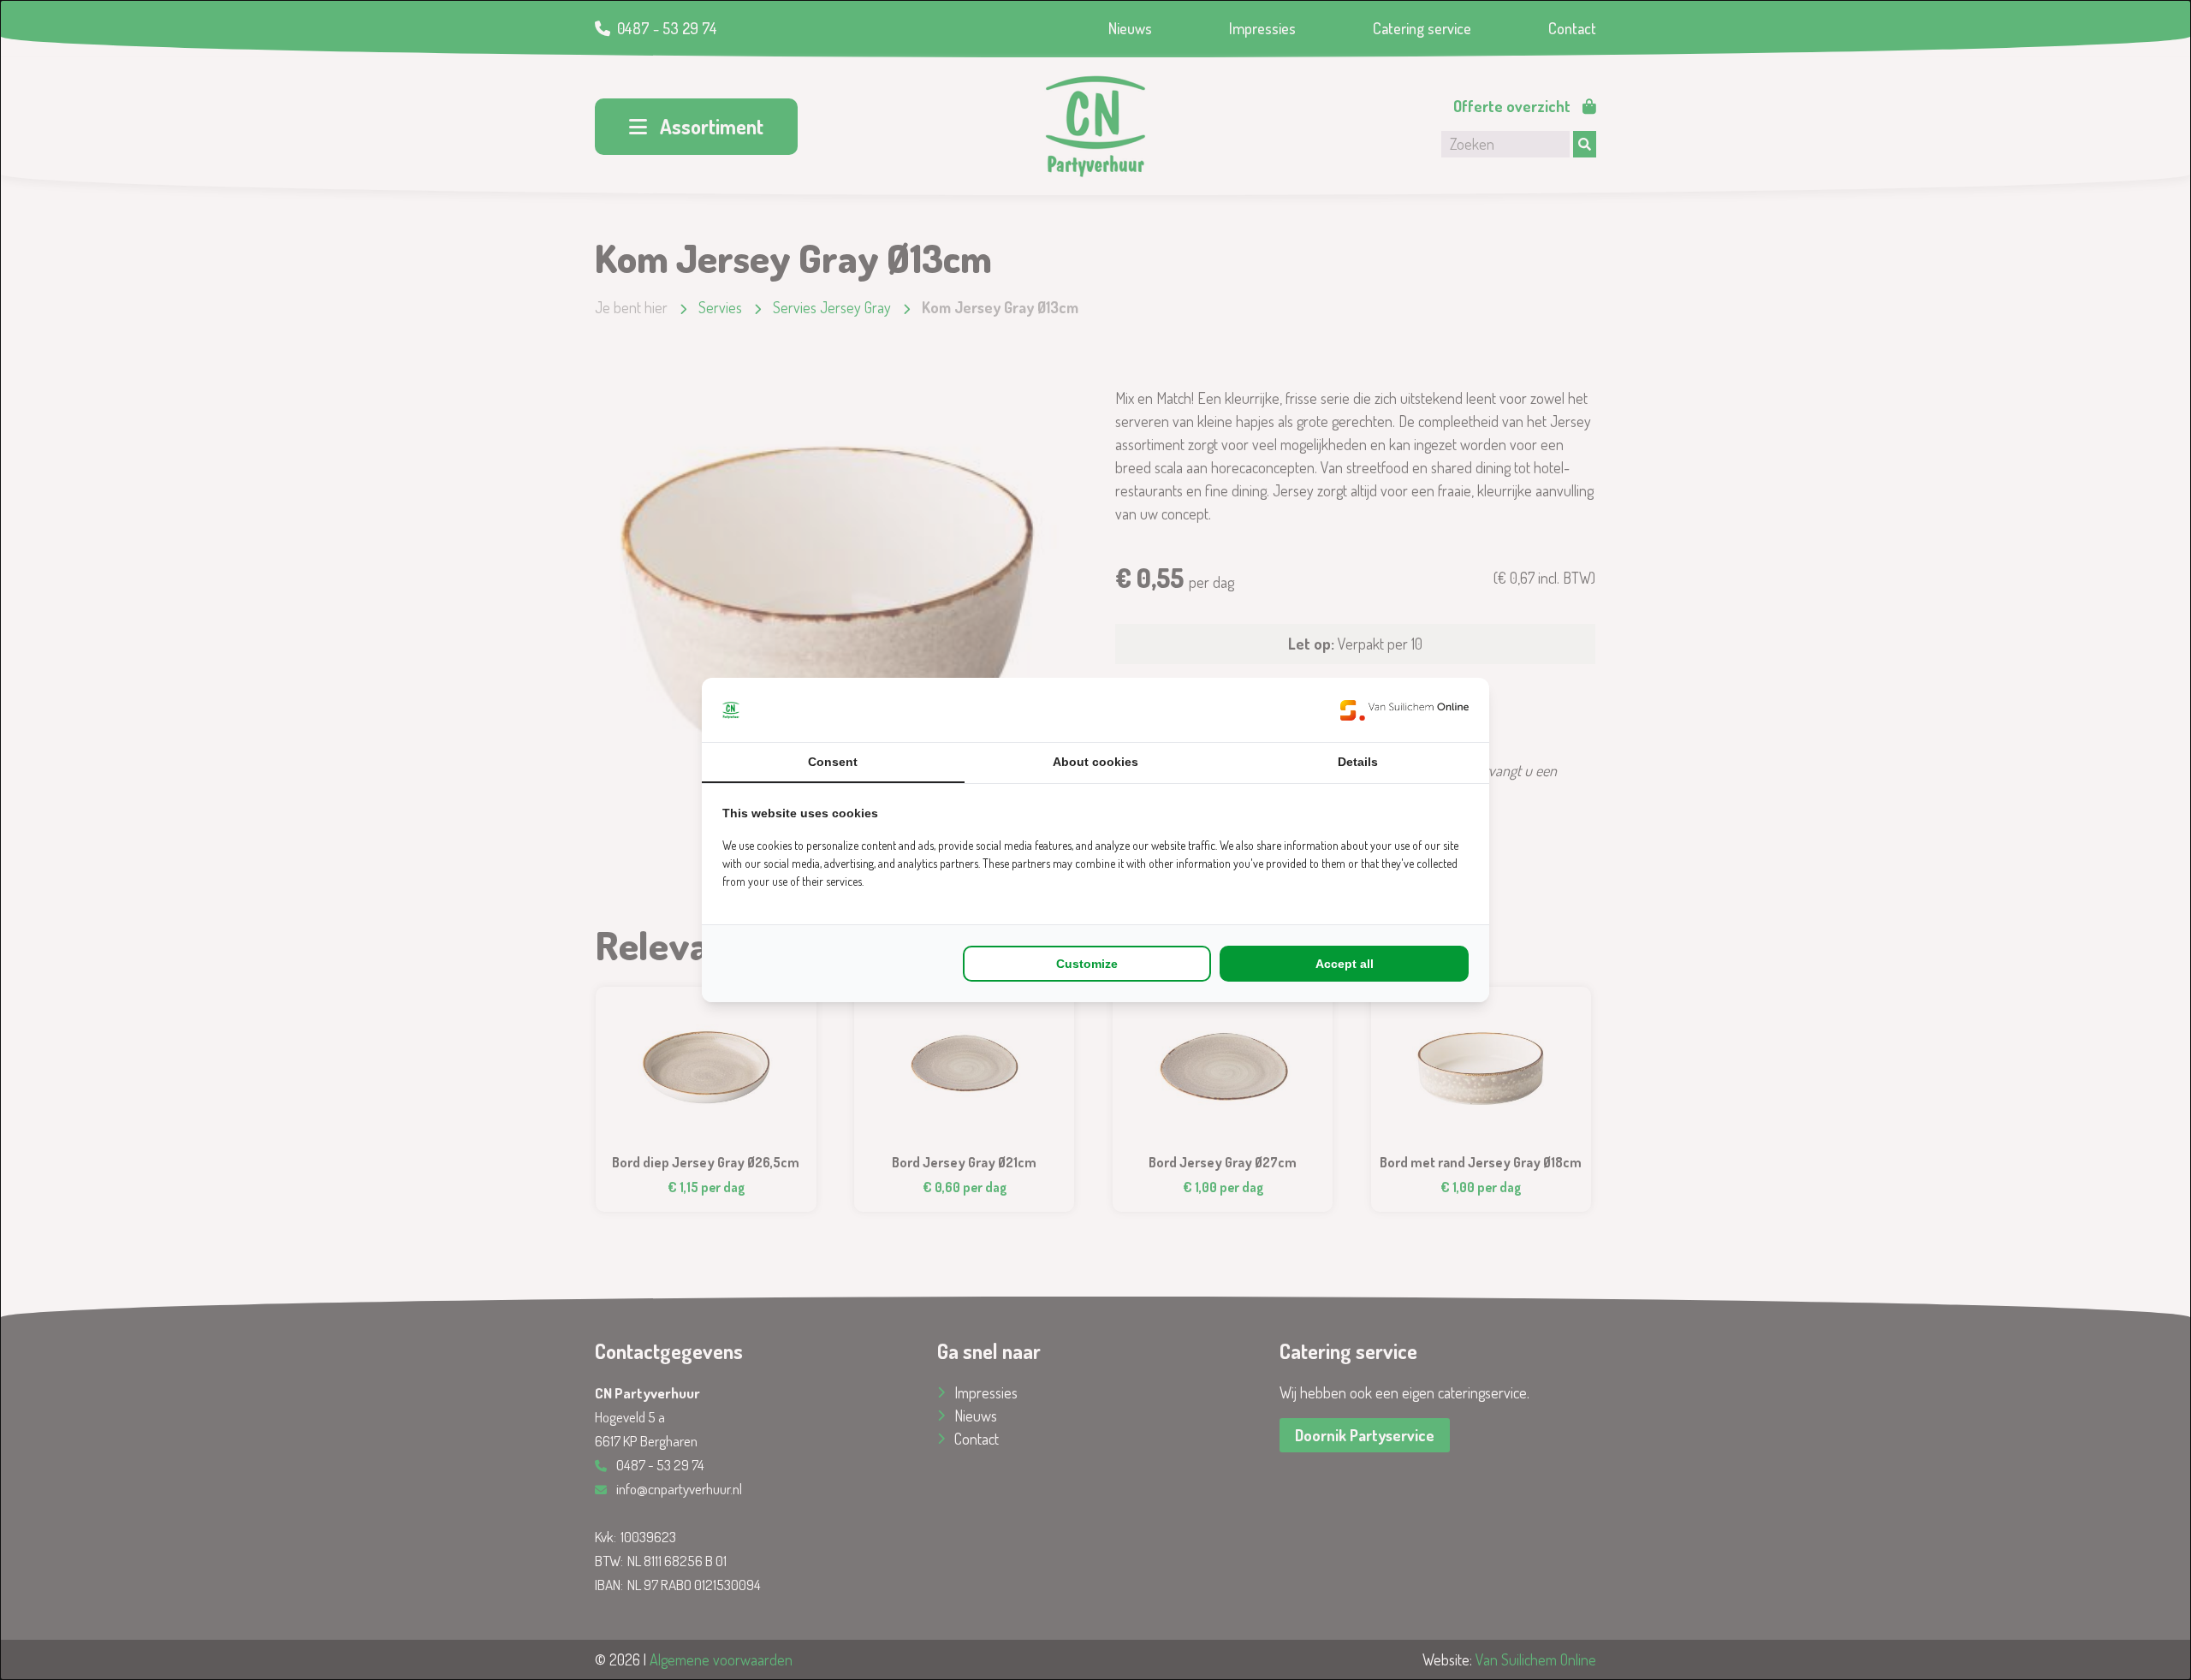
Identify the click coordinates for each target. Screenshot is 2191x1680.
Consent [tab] (833, 762)
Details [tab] (1358, 762)
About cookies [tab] (1095, 762)
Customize (1087, 964)
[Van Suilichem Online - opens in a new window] (1404, 710)
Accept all (1345, 964)
